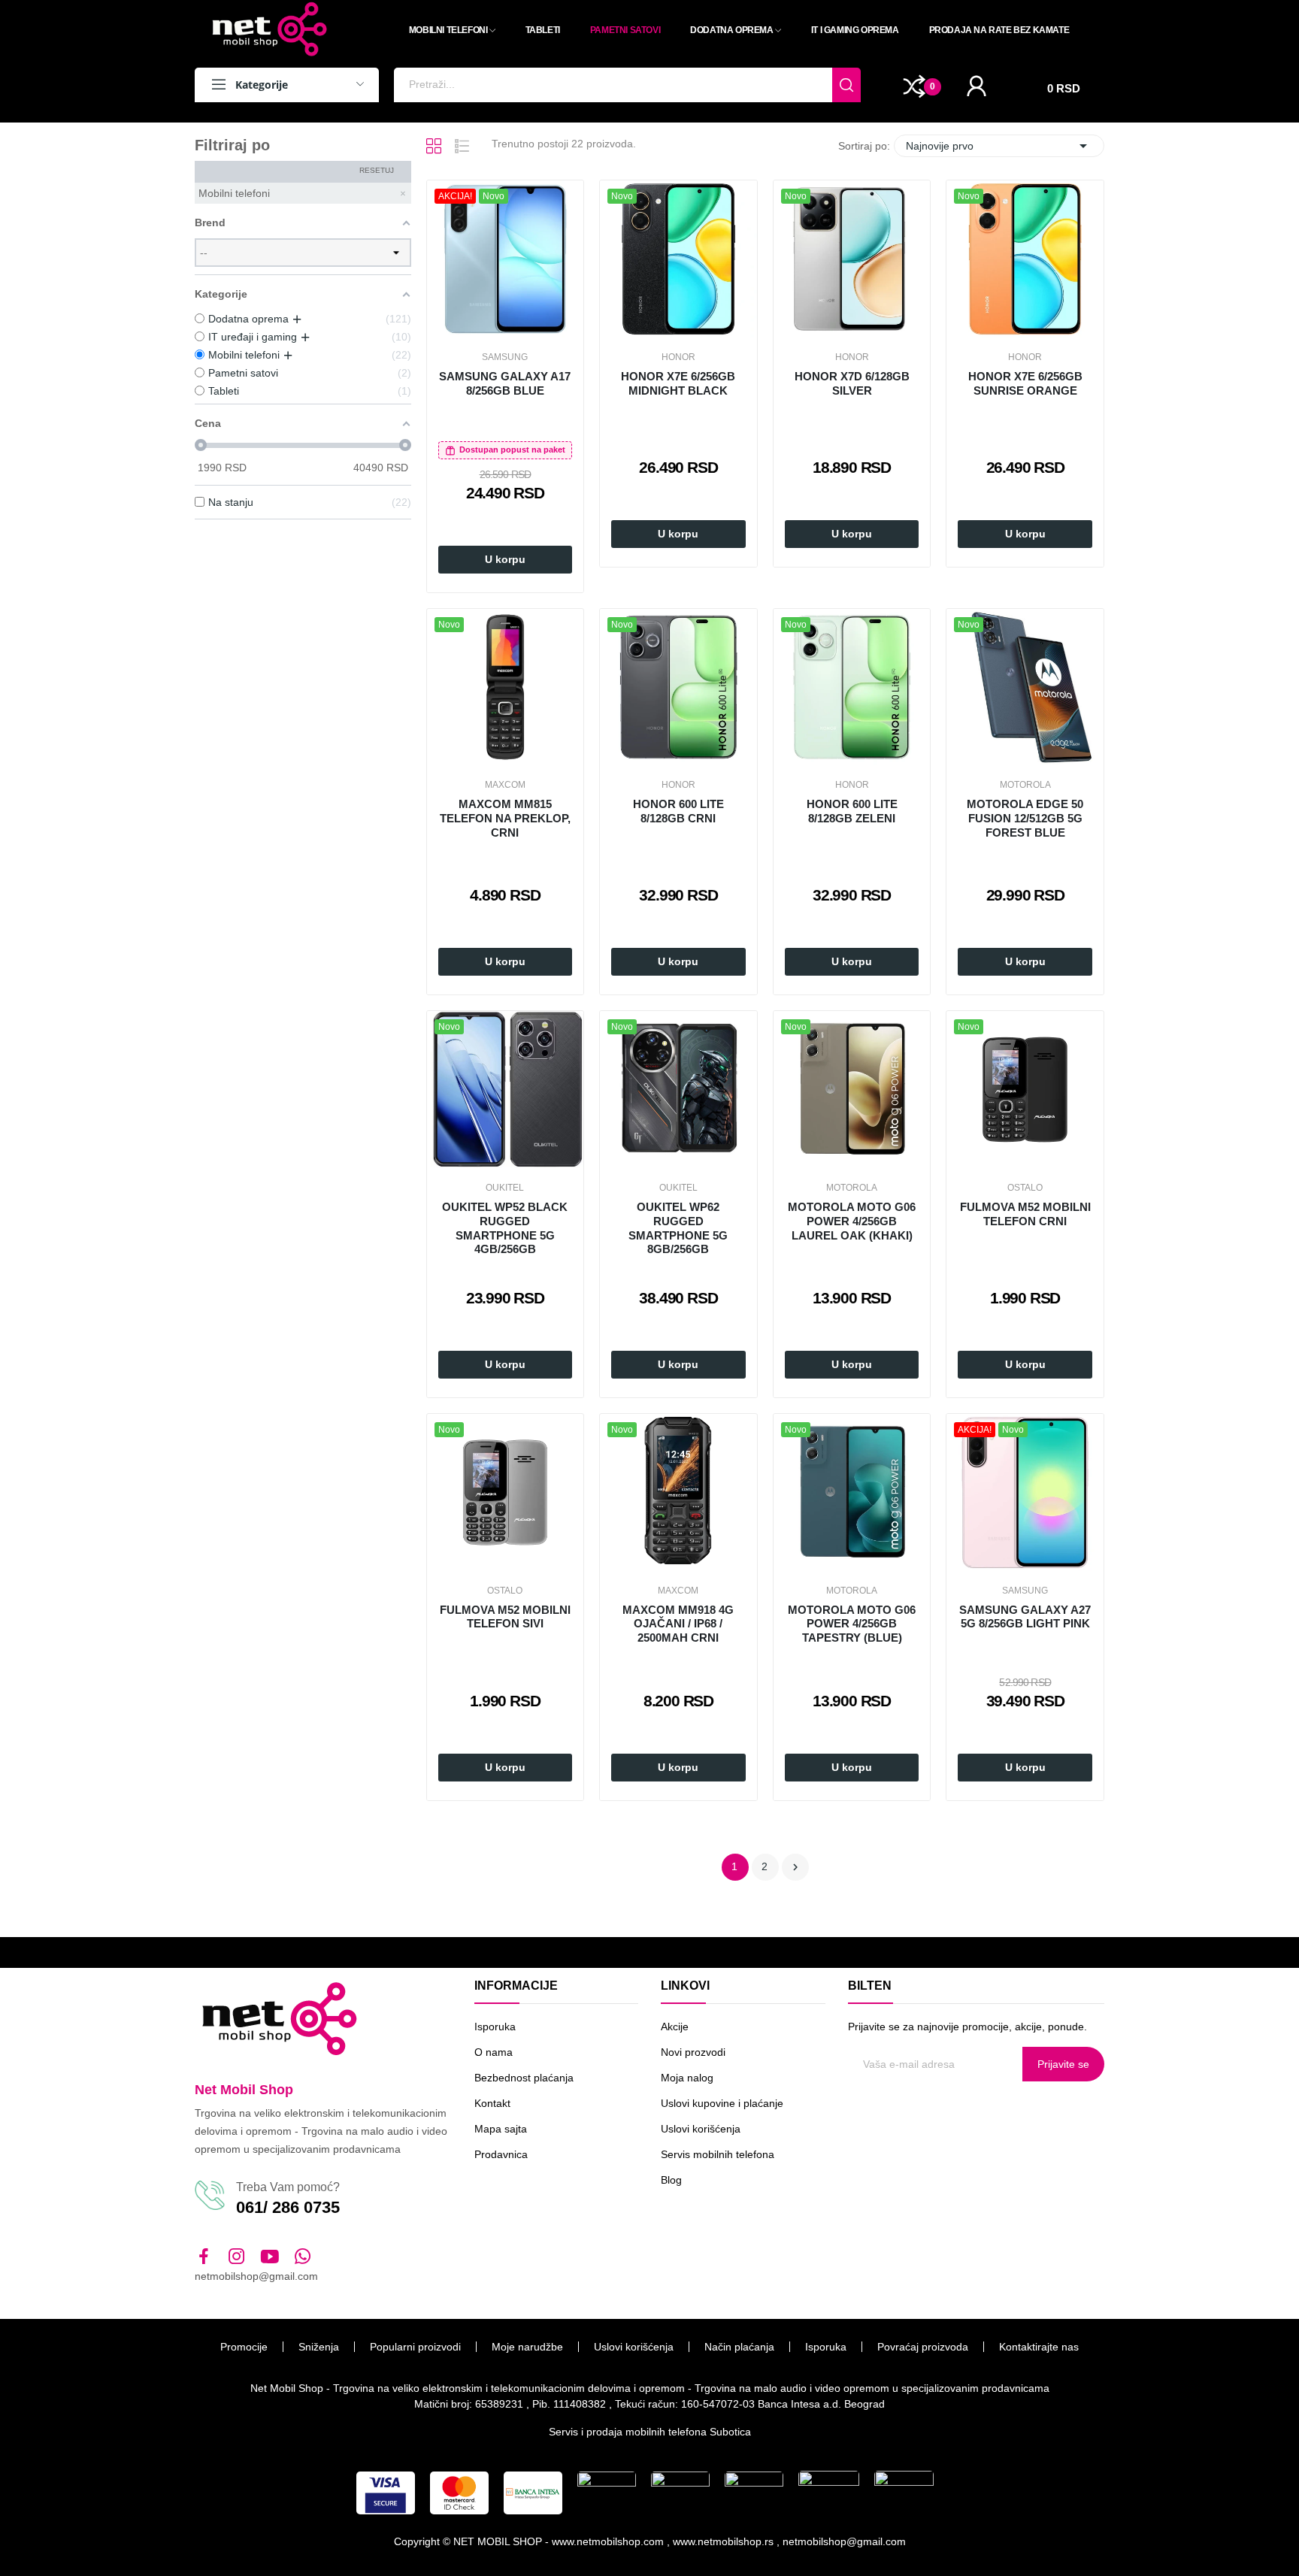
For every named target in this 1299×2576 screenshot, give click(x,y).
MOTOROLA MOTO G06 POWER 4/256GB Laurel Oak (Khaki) (852, 1221)
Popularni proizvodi (415, 2347)
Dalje (795, 1867)
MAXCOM (505, 785)
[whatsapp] (303, 2257)
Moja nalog (687, 2078)
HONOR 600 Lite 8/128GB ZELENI (852, 811)
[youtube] (270, 2257)
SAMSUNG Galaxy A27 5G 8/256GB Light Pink (1025, 1617)
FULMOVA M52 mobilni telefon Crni (1025, 1214)
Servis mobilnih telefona (718, 2154)
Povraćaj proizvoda (923, 2347)
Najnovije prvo (999, 146)
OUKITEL (505, 1188)
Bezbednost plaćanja (524, 2078)
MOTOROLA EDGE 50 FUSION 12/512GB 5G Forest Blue (1025, 818)
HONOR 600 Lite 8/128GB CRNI (678, 811)
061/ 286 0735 (288, 2207)
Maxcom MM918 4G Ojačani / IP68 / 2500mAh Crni (678, 1624)
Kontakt (492, 2103)
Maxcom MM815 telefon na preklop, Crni (505, 818)
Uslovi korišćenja (701, 2129)
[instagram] (237, 2257)
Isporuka (495, 2027)
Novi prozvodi (693, 2052)
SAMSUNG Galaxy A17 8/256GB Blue (505, 383)
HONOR (678, 357)
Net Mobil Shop (244, 2090)
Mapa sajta (501, 2129)
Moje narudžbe (527, 2347)
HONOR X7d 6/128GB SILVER (852, 383)
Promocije (244, 2347)
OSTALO (1025, 1188)
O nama (494, 2052)
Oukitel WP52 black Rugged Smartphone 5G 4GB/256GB (505, 1228)
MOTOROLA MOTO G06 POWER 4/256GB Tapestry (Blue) (852, 1624)
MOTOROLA (1025, 785)
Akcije (675, 2027)
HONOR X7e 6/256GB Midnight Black (678, 383)
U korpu (505, 559)
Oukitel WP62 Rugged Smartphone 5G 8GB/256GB (678, 1228)
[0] (914, 86)
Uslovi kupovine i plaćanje (722, 2103)
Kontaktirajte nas (1039, 2347)
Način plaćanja (739, 2347)
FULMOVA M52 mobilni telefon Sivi (505, 1617)
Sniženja (319, 2347)
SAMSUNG (505, 357)
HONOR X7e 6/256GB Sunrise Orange (1025, 383)
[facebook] (204, 2257)
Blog (671, 2180)
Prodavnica (501, 2154)
